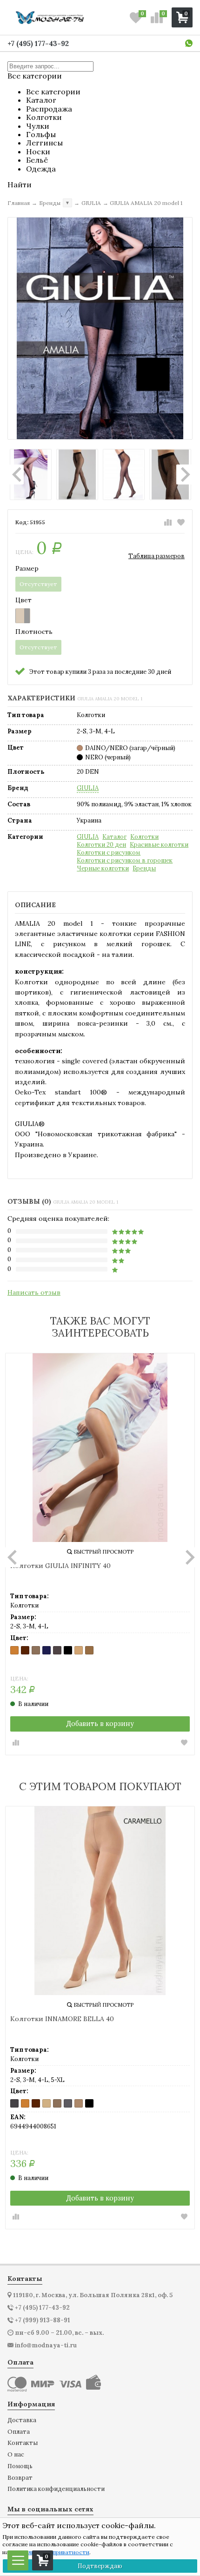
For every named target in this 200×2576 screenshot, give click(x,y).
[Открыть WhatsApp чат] (189, 43)
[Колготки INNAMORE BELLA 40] (100, 1901)
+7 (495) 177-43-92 (38, 43)
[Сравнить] (168, 522)
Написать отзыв (34, 1292)
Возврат (20, 2478)
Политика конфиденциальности (56, 2489)
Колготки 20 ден (101, 845)
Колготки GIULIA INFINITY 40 (60, 1566)
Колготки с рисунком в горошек (125, 861)
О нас (16, 2455)
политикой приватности (55, 2552)
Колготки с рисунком (109, 853)
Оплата (19, 2432)
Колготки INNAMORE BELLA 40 (62, 2019)
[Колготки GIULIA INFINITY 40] (100, 1448)
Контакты (23, 2443)
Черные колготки (103, 869)
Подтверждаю (100, 2566)
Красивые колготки (159, 845)
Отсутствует (38, 584)
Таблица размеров (157, 556)
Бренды (144, 869)
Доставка (22, 2421)
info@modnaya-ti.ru (46, 2345)
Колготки (144, 837)
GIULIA (88, 788)
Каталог (114, 837)
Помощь (20, 2467)
